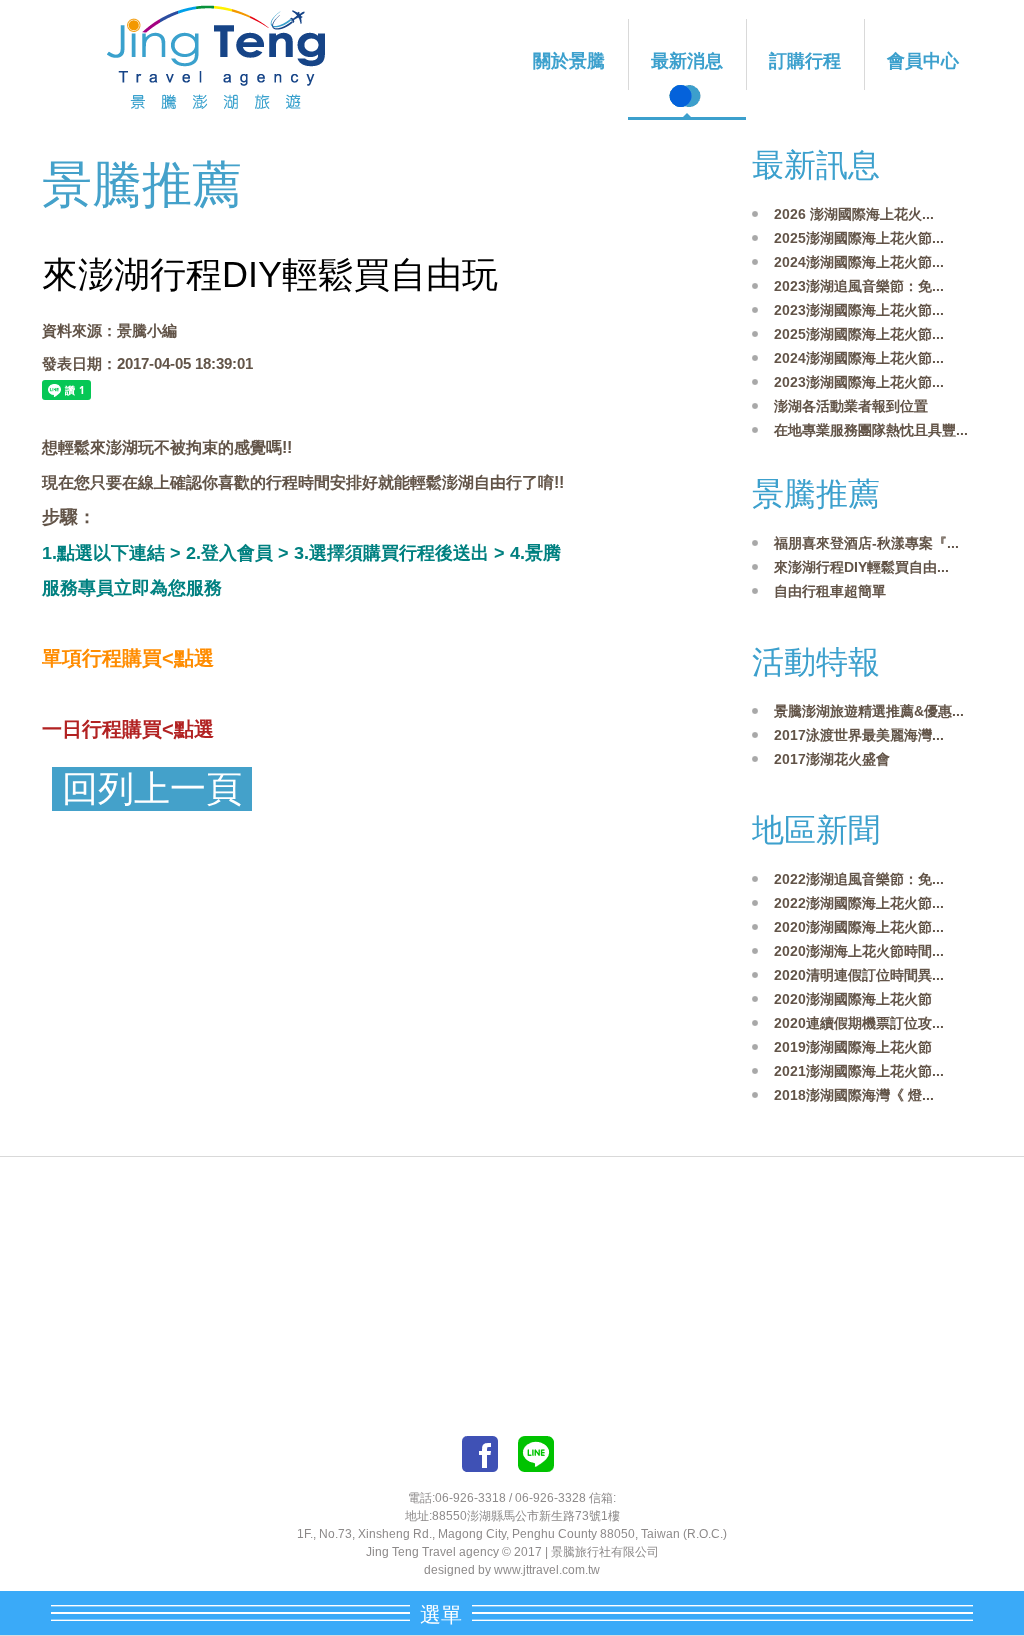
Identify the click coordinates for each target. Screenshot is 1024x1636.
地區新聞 (816, 830)
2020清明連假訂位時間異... (859, 975)
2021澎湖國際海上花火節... (859, 1071)
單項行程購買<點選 (128, 658)
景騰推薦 (816, 494)
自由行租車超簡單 (830, 591)
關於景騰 (569, 61)
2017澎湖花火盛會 (832, 759)
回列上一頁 (152, 789)
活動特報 (816, 662)
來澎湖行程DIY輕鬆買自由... (861, 567)
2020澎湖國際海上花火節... (859, 927)
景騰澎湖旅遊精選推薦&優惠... (869, 711)
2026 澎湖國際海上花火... (854, 214)
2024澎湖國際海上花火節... (859, 262)
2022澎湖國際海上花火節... (859, 903)
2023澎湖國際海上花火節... (859, 310)
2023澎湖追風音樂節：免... (859, 286)
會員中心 (923, 61)
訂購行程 (805, 61)
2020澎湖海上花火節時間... (859, 951)
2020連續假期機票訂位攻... (859, 1023)
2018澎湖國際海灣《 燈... (854, 1095)
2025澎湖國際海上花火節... (859, 238)
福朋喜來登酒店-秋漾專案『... (866, 543)
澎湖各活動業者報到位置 (851, 406)
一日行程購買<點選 (128, 729)
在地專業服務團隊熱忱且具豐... (871, 430)
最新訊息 (816, 165)
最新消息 (687, 61)
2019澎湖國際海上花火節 (853, 1047)
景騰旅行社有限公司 (605, 1552)
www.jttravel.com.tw (547, 1570)
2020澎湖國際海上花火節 (853, 999)
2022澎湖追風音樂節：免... (859, 879)
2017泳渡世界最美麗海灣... (859, 735)
